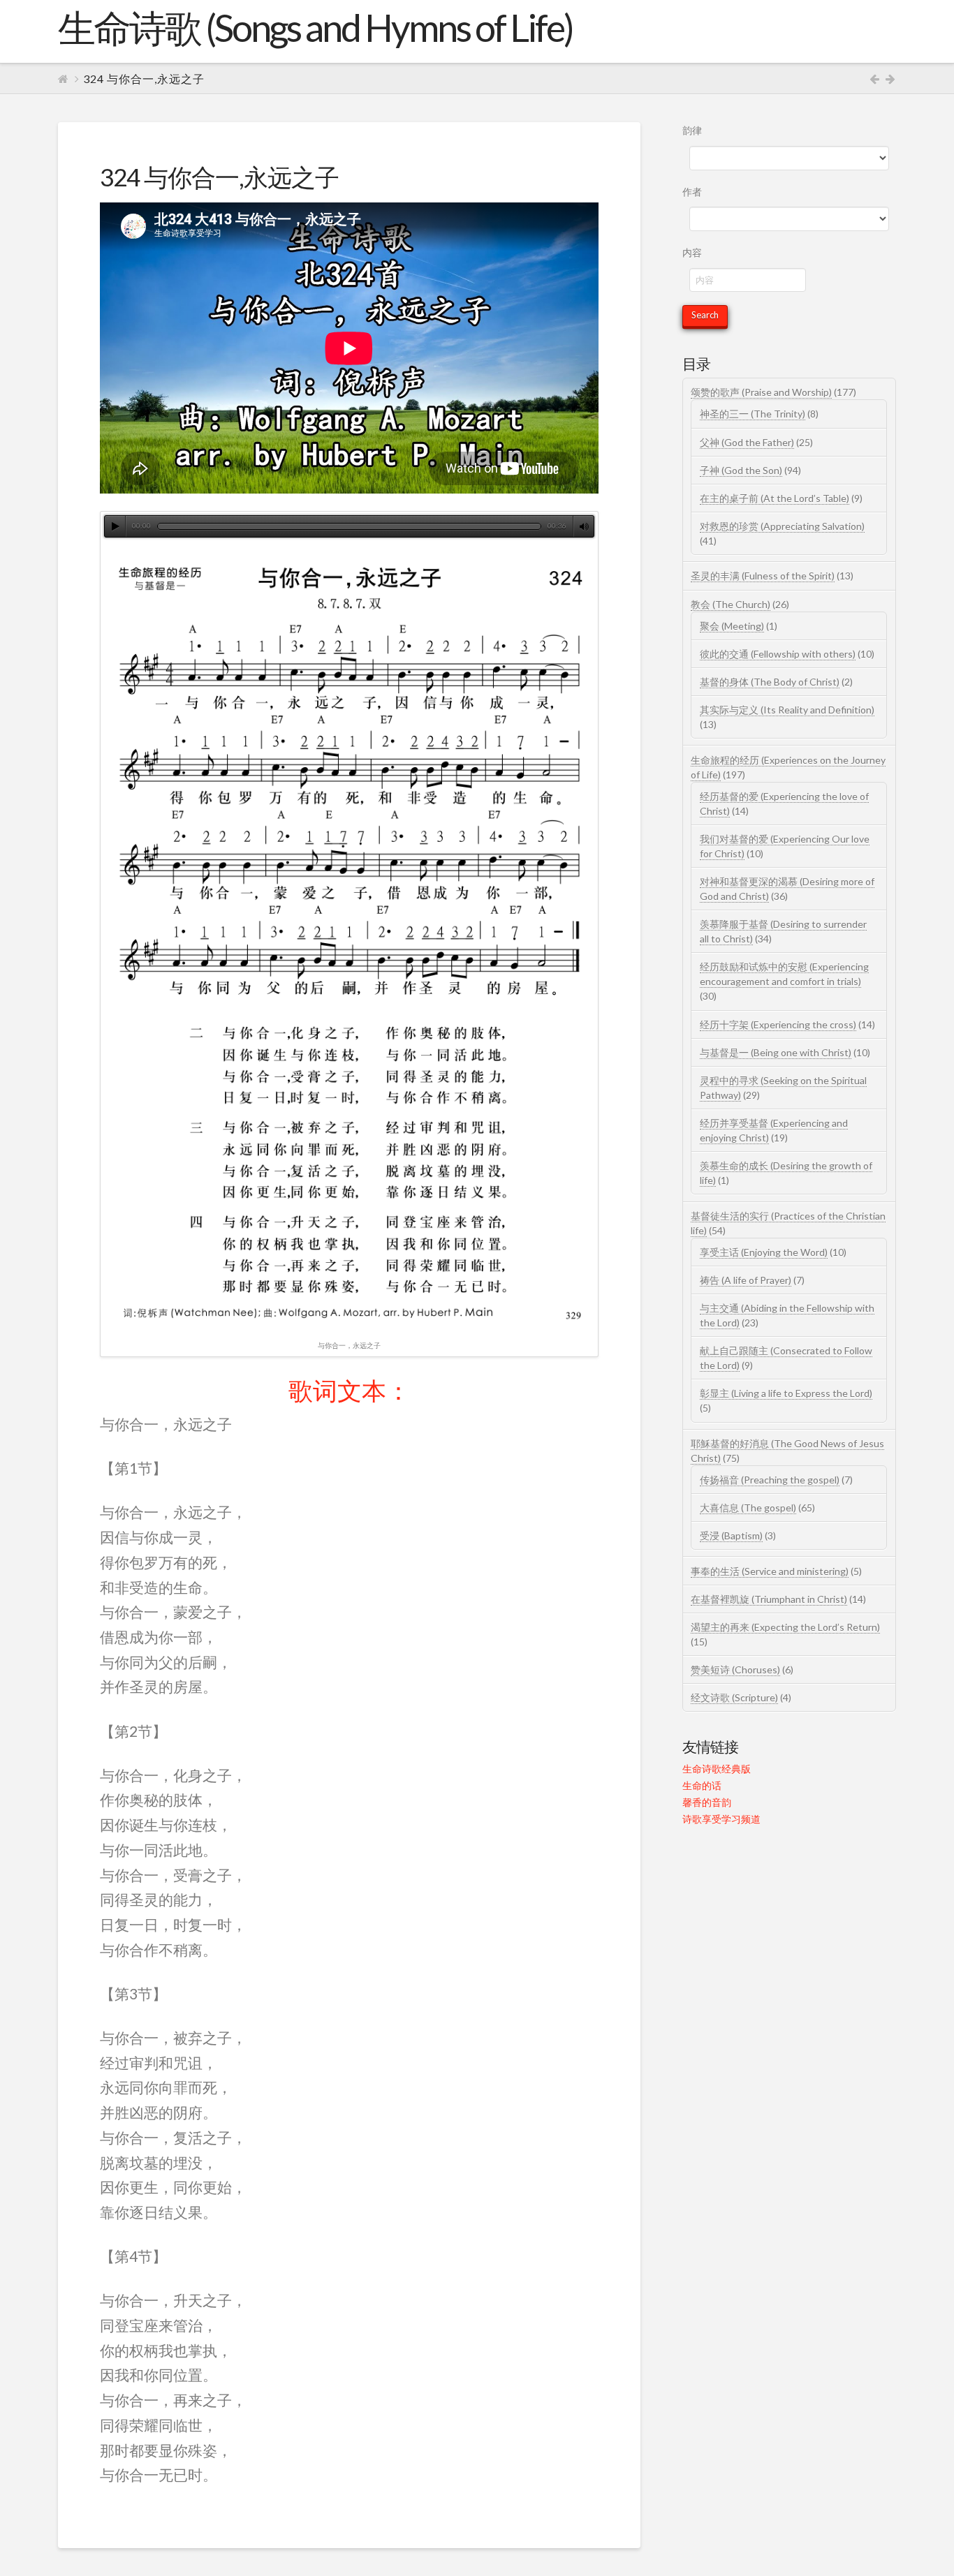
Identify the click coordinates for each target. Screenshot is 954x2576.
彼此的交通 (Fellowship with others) (778, 654)
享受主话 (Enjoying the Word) (764, 1252)
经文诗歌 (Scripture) (734, 1697)
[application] (349, 526)
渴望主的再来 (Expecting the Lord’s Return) (785, 1627)
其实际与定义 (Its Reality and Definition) (787, 710)
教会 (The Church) (731, 604)
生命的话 (702, 1785)
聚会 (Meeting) (732, 626)
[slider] (349, 526)
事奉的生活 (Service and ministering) (770, 1571)
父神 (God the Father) (747, 442)
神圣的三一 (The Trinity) (753, 414)
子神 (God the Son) (741, 470)
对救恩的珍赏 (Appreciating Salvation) (782, 526)
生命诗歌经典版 (717, 1769)
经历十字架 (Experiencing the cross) (778, 1024)
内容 (692, 252)
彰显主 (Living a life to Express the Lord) (786, 1393)
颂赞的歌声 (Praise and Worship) (761, 392)
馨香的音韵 (707, 1802)
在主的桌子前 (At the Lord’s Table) (775, 498)
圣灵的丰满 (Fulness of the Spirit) (763, 576)
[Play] (115, 526)
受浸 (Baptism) (731, 1535)
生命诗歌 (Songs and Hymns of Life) (315, 28)
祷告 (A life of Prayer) (746, 1280)
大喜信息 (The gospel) (748, 1508)
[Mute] (584, 526)
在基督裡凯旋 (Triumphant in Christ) (769, 1599)
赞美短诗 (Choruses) (735, 1670)
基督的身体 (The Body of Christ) (770, 682)
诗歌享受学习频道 (721, 1819)
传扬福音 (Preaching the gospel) (770, 1480)
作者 (692, 192)
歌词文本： (350, 1390)
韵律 (692, 130)
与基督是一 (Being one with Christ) (776, 1052)
